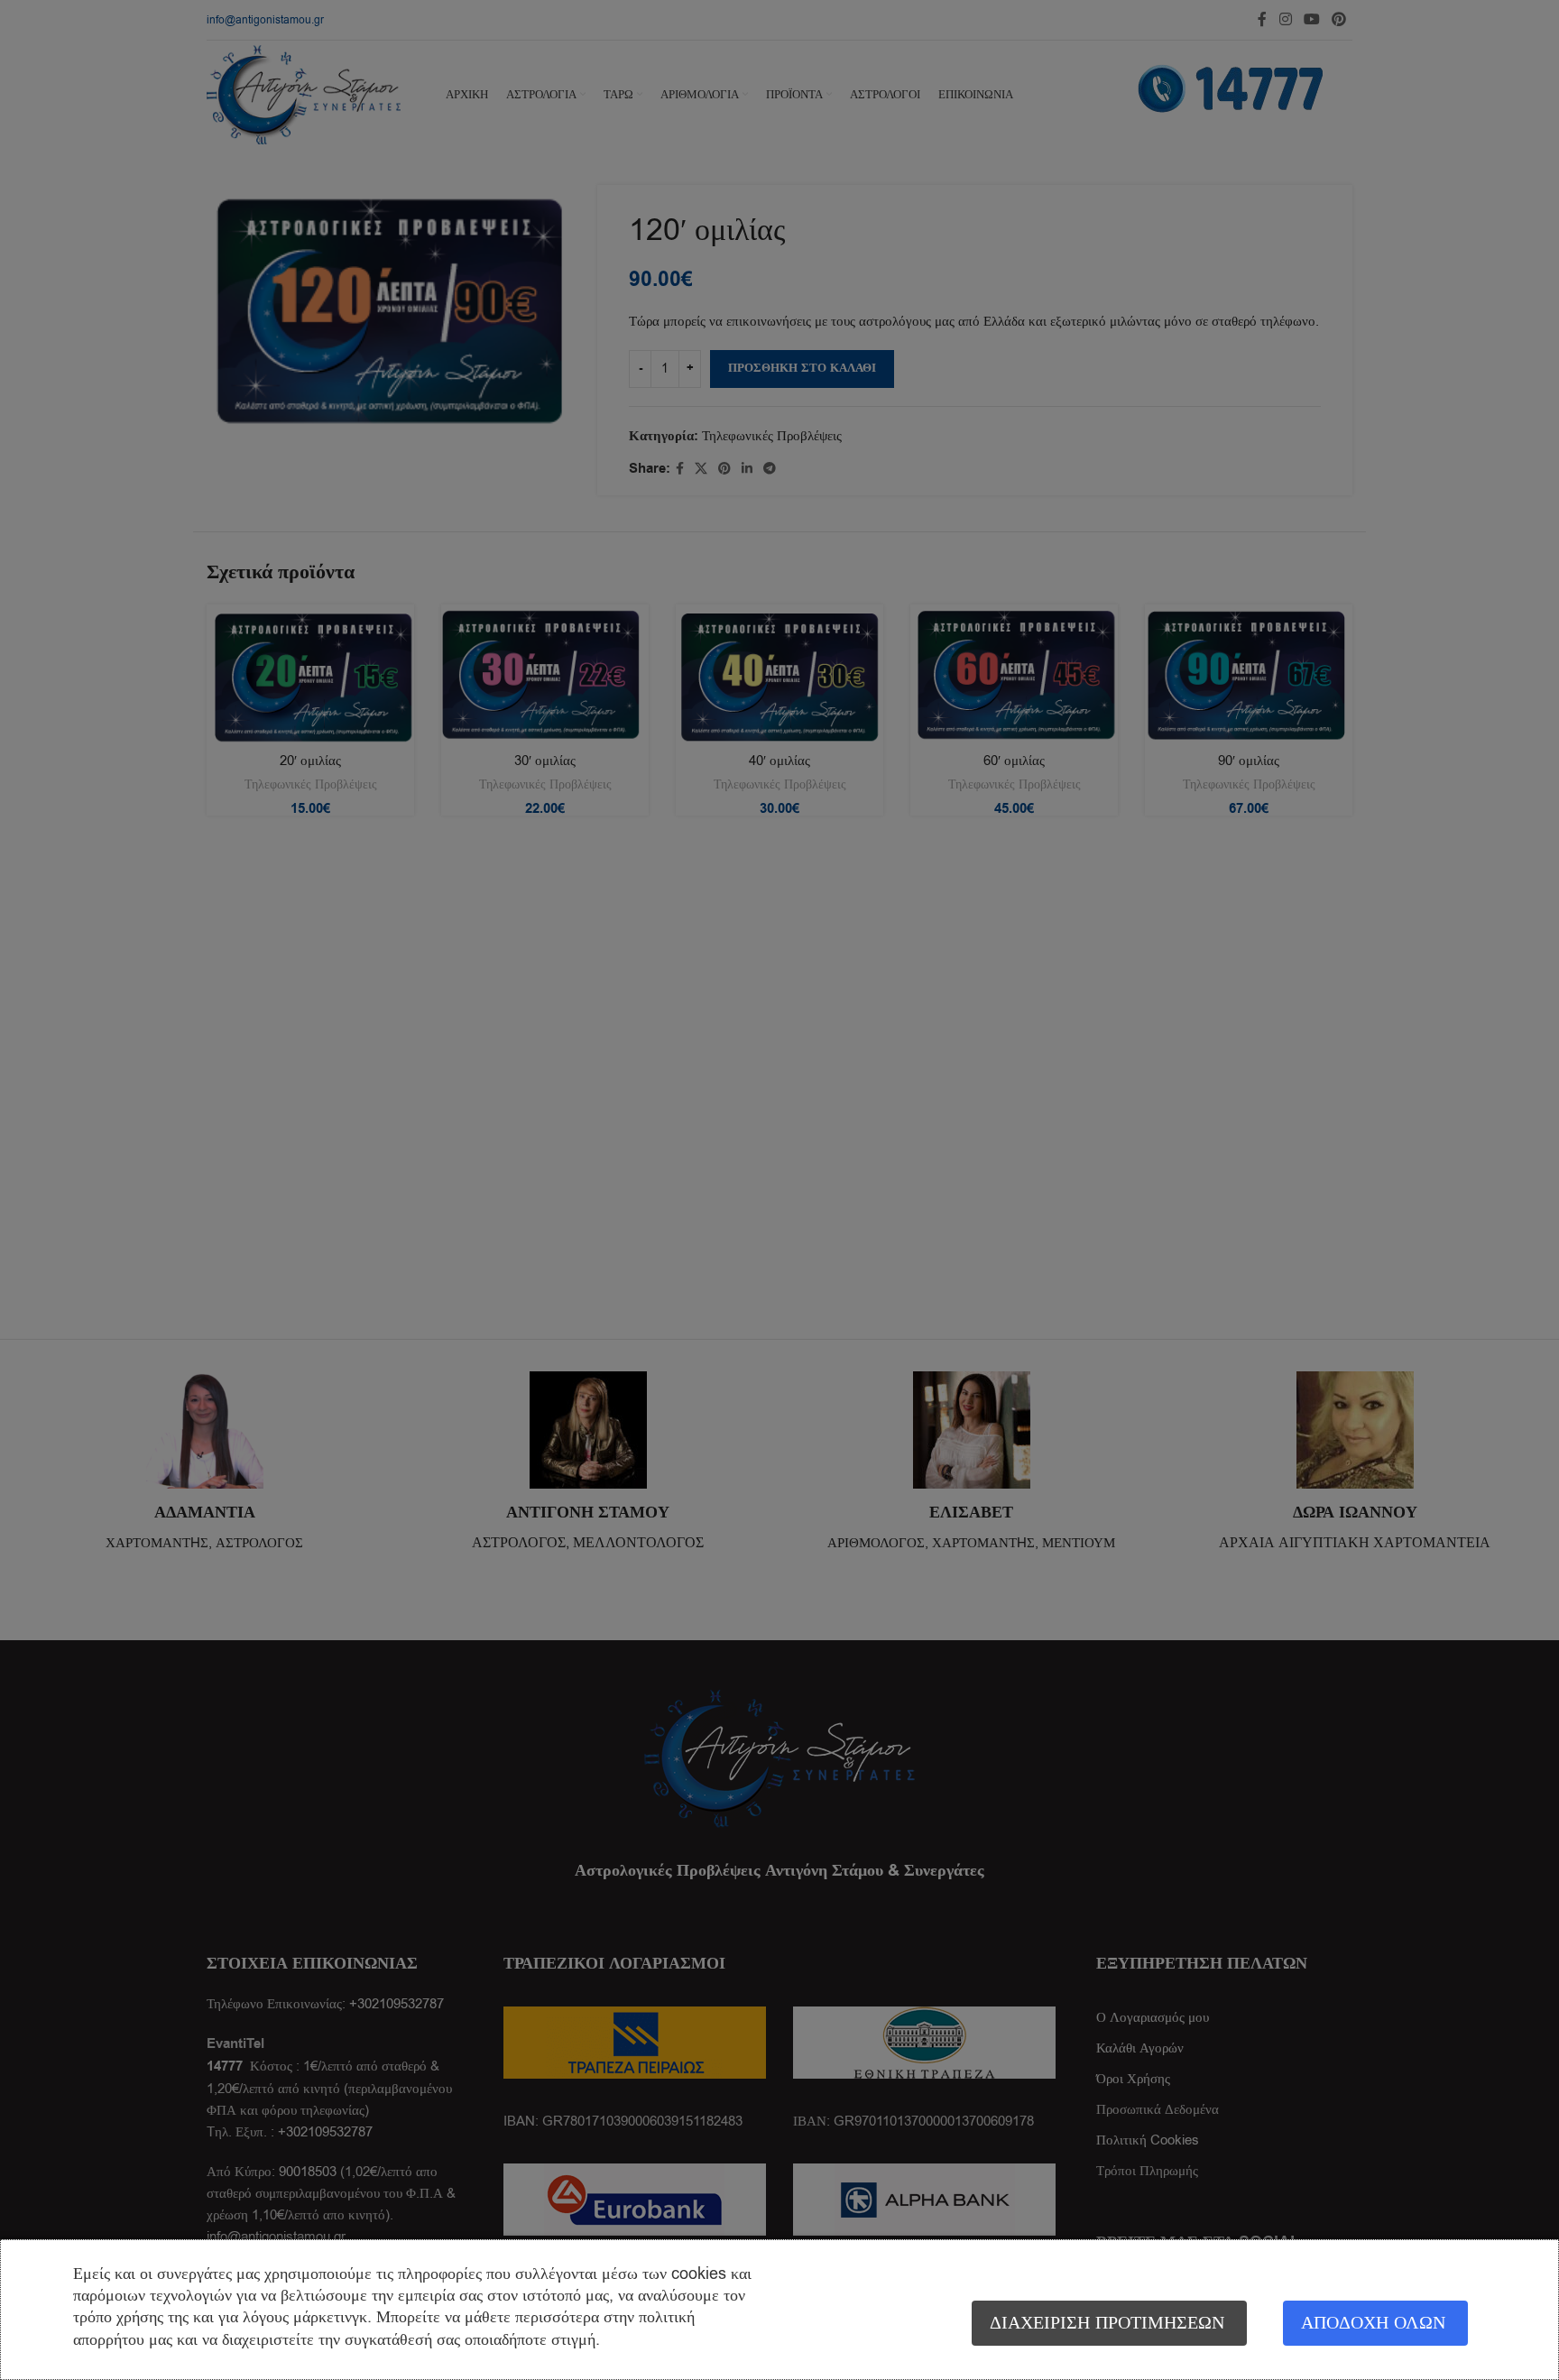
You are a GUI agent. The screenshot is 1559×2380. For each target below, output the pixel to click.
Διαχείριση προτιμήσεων (1107, 2323)
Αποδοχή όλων (1373, 2323)
